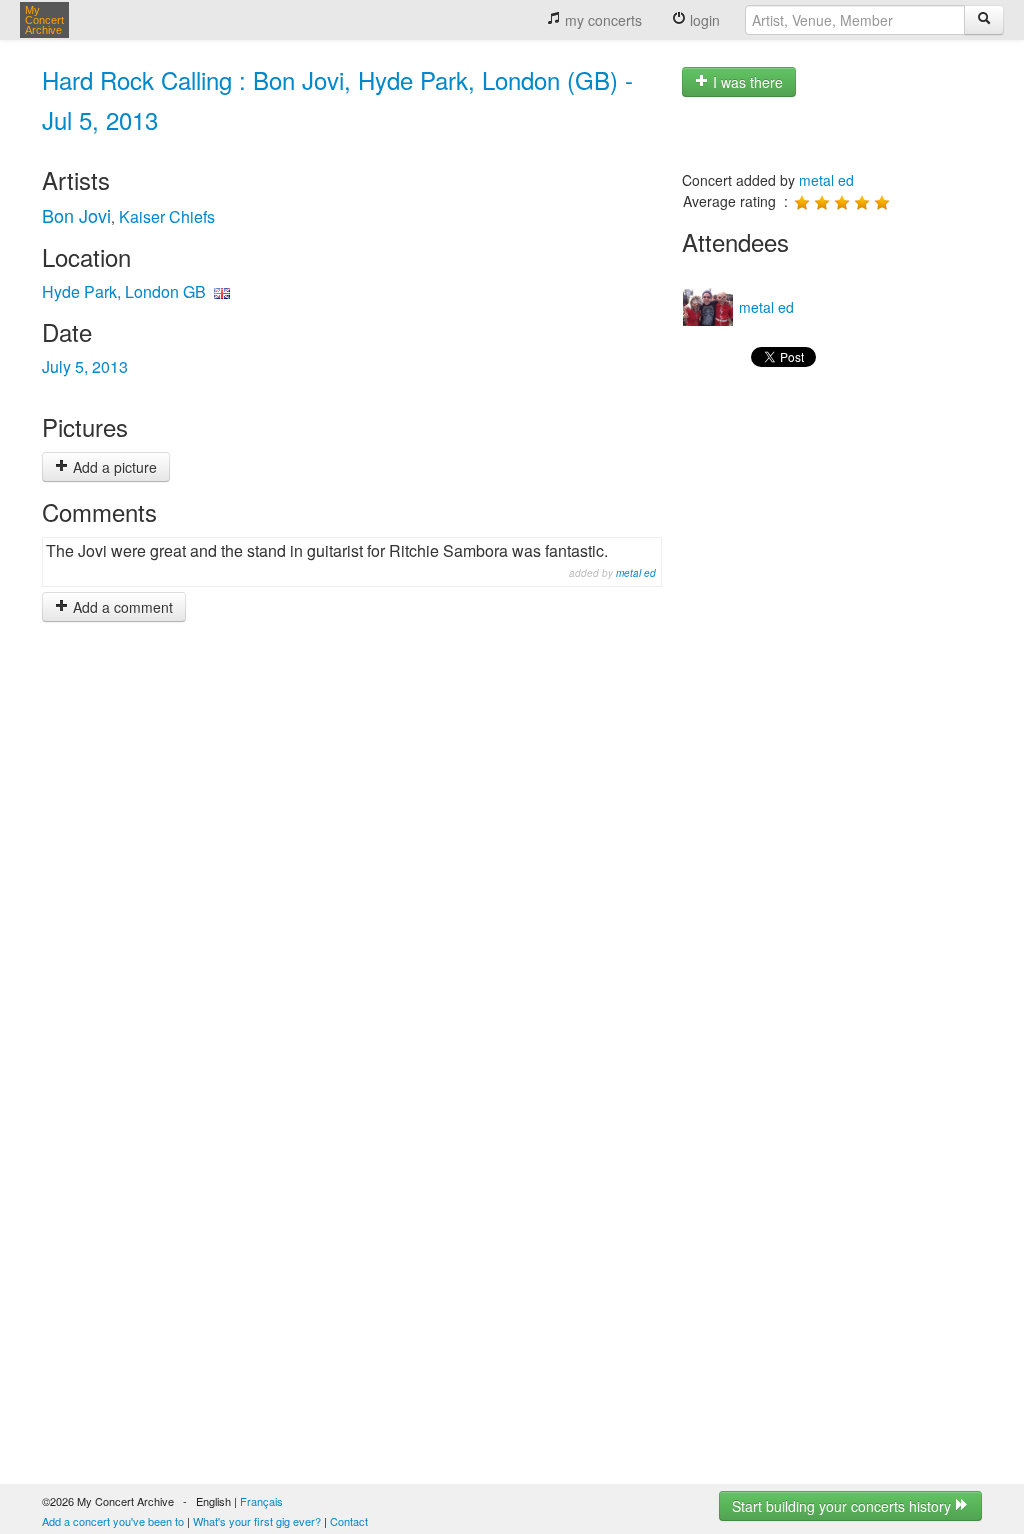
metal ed (636, 573)
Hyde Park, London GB (124, 291)
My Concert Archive (44, 20)
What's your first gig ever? (257, 1521)
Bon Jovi (76, 215)
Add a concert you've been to (113, 1521)
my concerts (601, 20)
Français (261, 1501)
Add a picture (113, 467)
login (703, 20)
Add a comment (121, 607)
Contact (349, 1521)
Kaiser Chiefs (167, 216)
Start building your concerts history (843, 1506)
